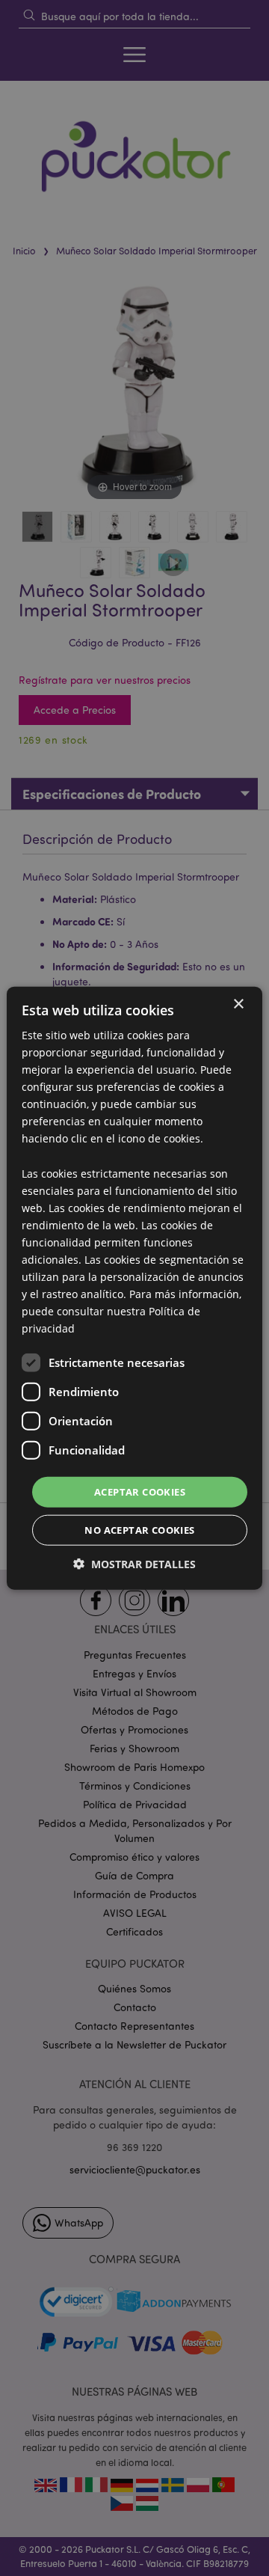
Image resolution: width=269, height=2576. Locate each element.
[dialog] (134, 1288)
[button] (134, 1564)
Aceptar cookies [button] (140, 1491)
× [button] (238, 1004)
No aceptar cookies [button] (139, 1530)
